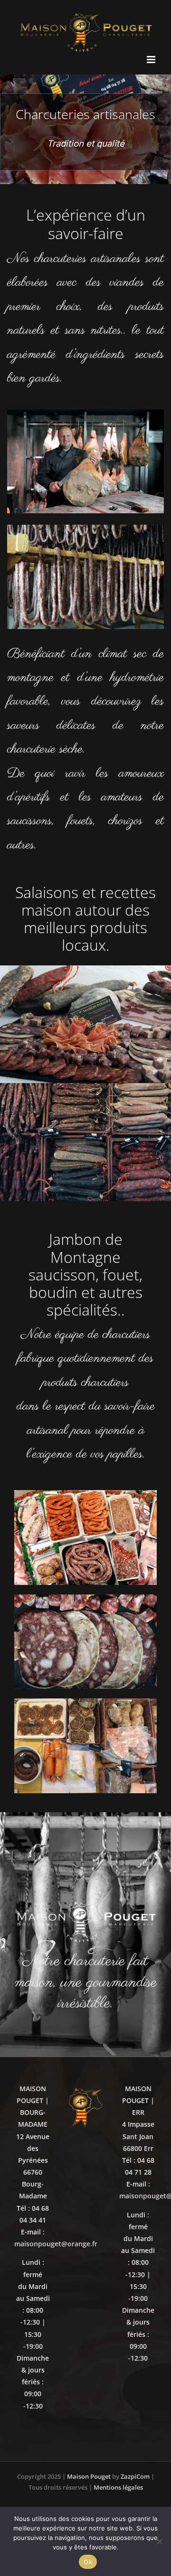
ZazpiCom (135, 2476)
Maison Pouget (89, 2476)
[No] (159, 2541)
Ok (88, 2562)
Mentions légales (118, 2487)
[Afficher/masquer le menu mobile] (152, 60)
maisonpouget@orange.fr (56, 2244)
